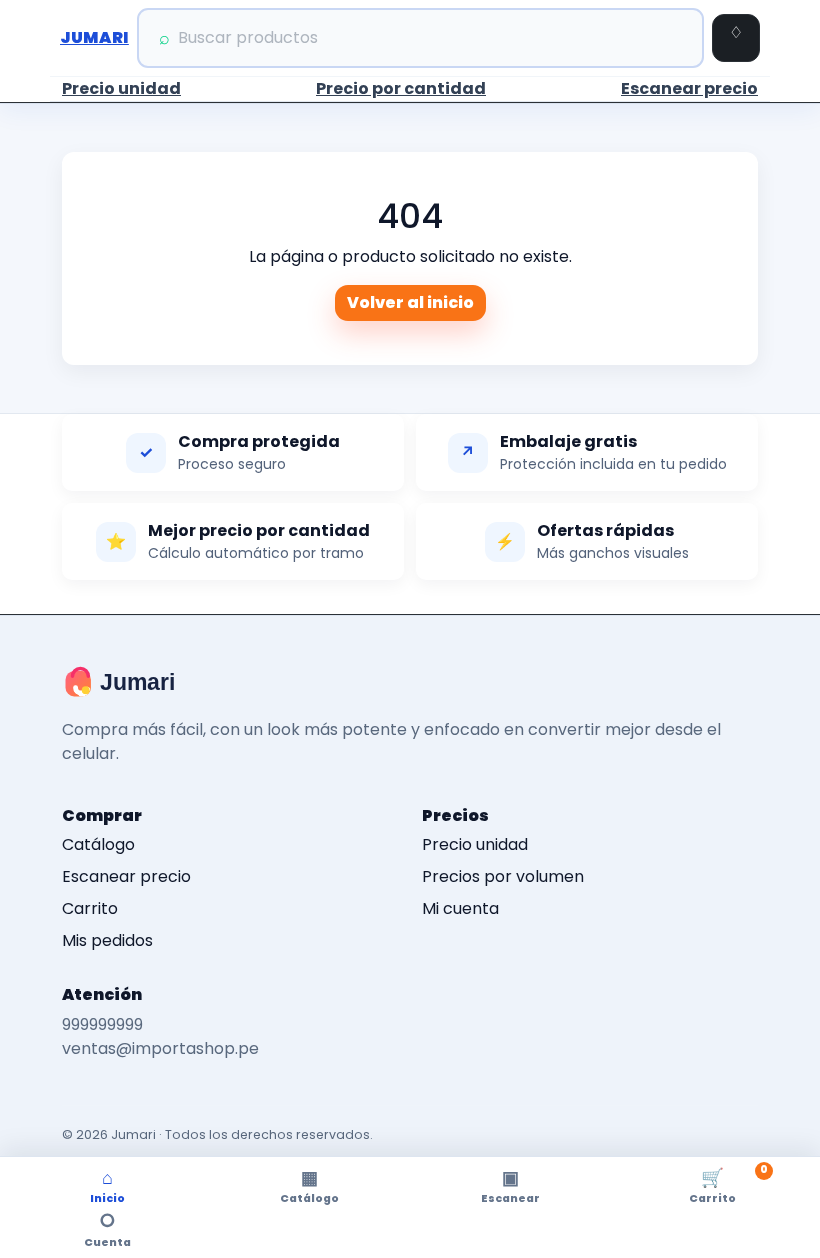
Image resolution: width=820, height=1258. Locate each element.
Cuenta (107, 1229)
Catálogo (98, 844)
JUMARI (94, 37)
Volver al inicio (410, 302)
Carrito (90, 908)
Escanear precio (689, 88)
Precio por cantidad (401, 88)
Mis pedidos (107, 940)
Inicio (107, 1186)
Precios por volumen (503, 876)
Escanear (510, 1186)
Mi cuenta (460, 908)
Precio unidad (121, 88)
